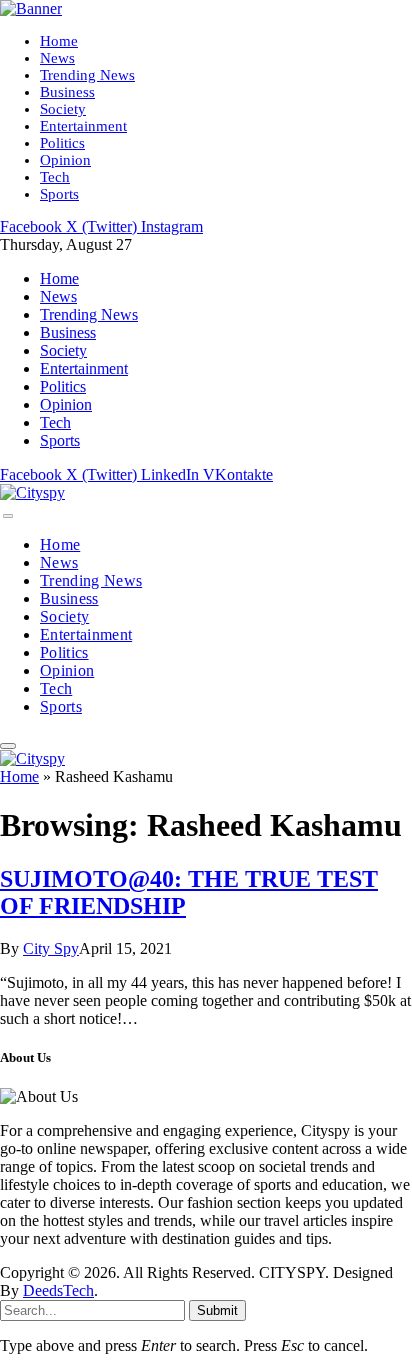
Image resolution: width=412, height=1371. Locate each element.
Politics (62, 143)
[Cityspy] (32, 492)
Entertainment (83, 126)
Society (63, 109)
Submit (217, 1310)
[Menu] (8, 516)
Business (67, 92)
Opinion (65, 160)
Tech (55, 177)
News (57, 58)
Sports (59, 194)
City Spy (51, 948)
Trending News (87, 75)
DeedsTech (58, 1290)
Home (59, 41)
